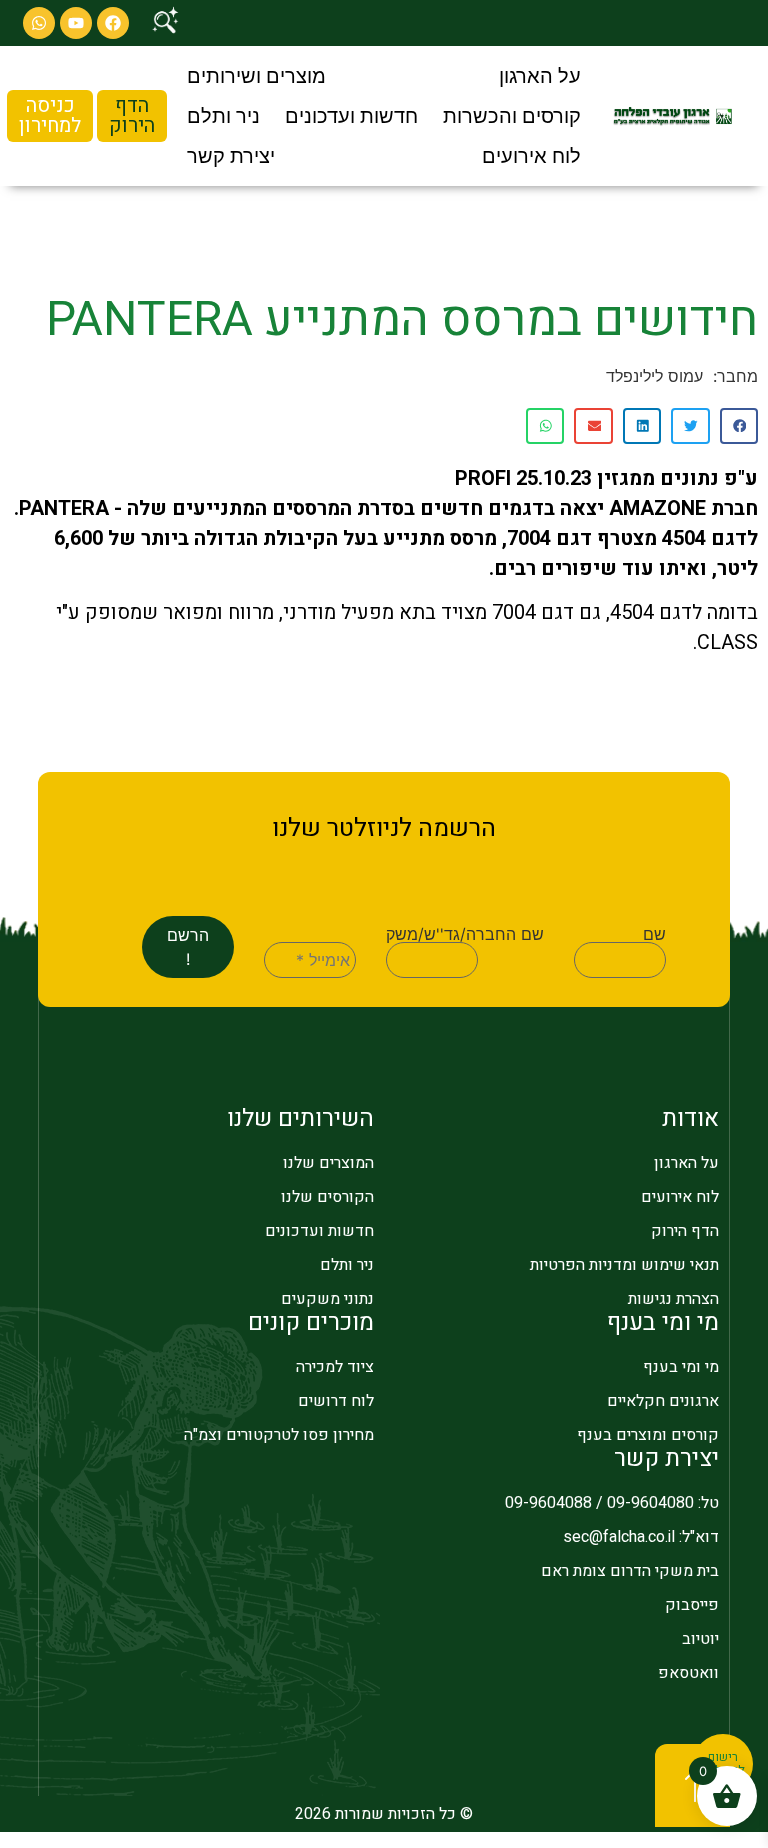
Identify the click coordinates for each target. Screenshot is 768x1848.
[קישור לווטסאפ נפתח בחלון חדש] (39, 23)
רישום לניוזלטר (723, 1764)
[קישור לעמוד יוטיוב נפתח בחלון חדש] (76, 23)
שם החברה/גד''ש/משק (465, 934)
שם (654, 934)
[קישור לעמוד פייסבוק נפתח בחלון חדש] (113, 23)
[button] (540, 76)
